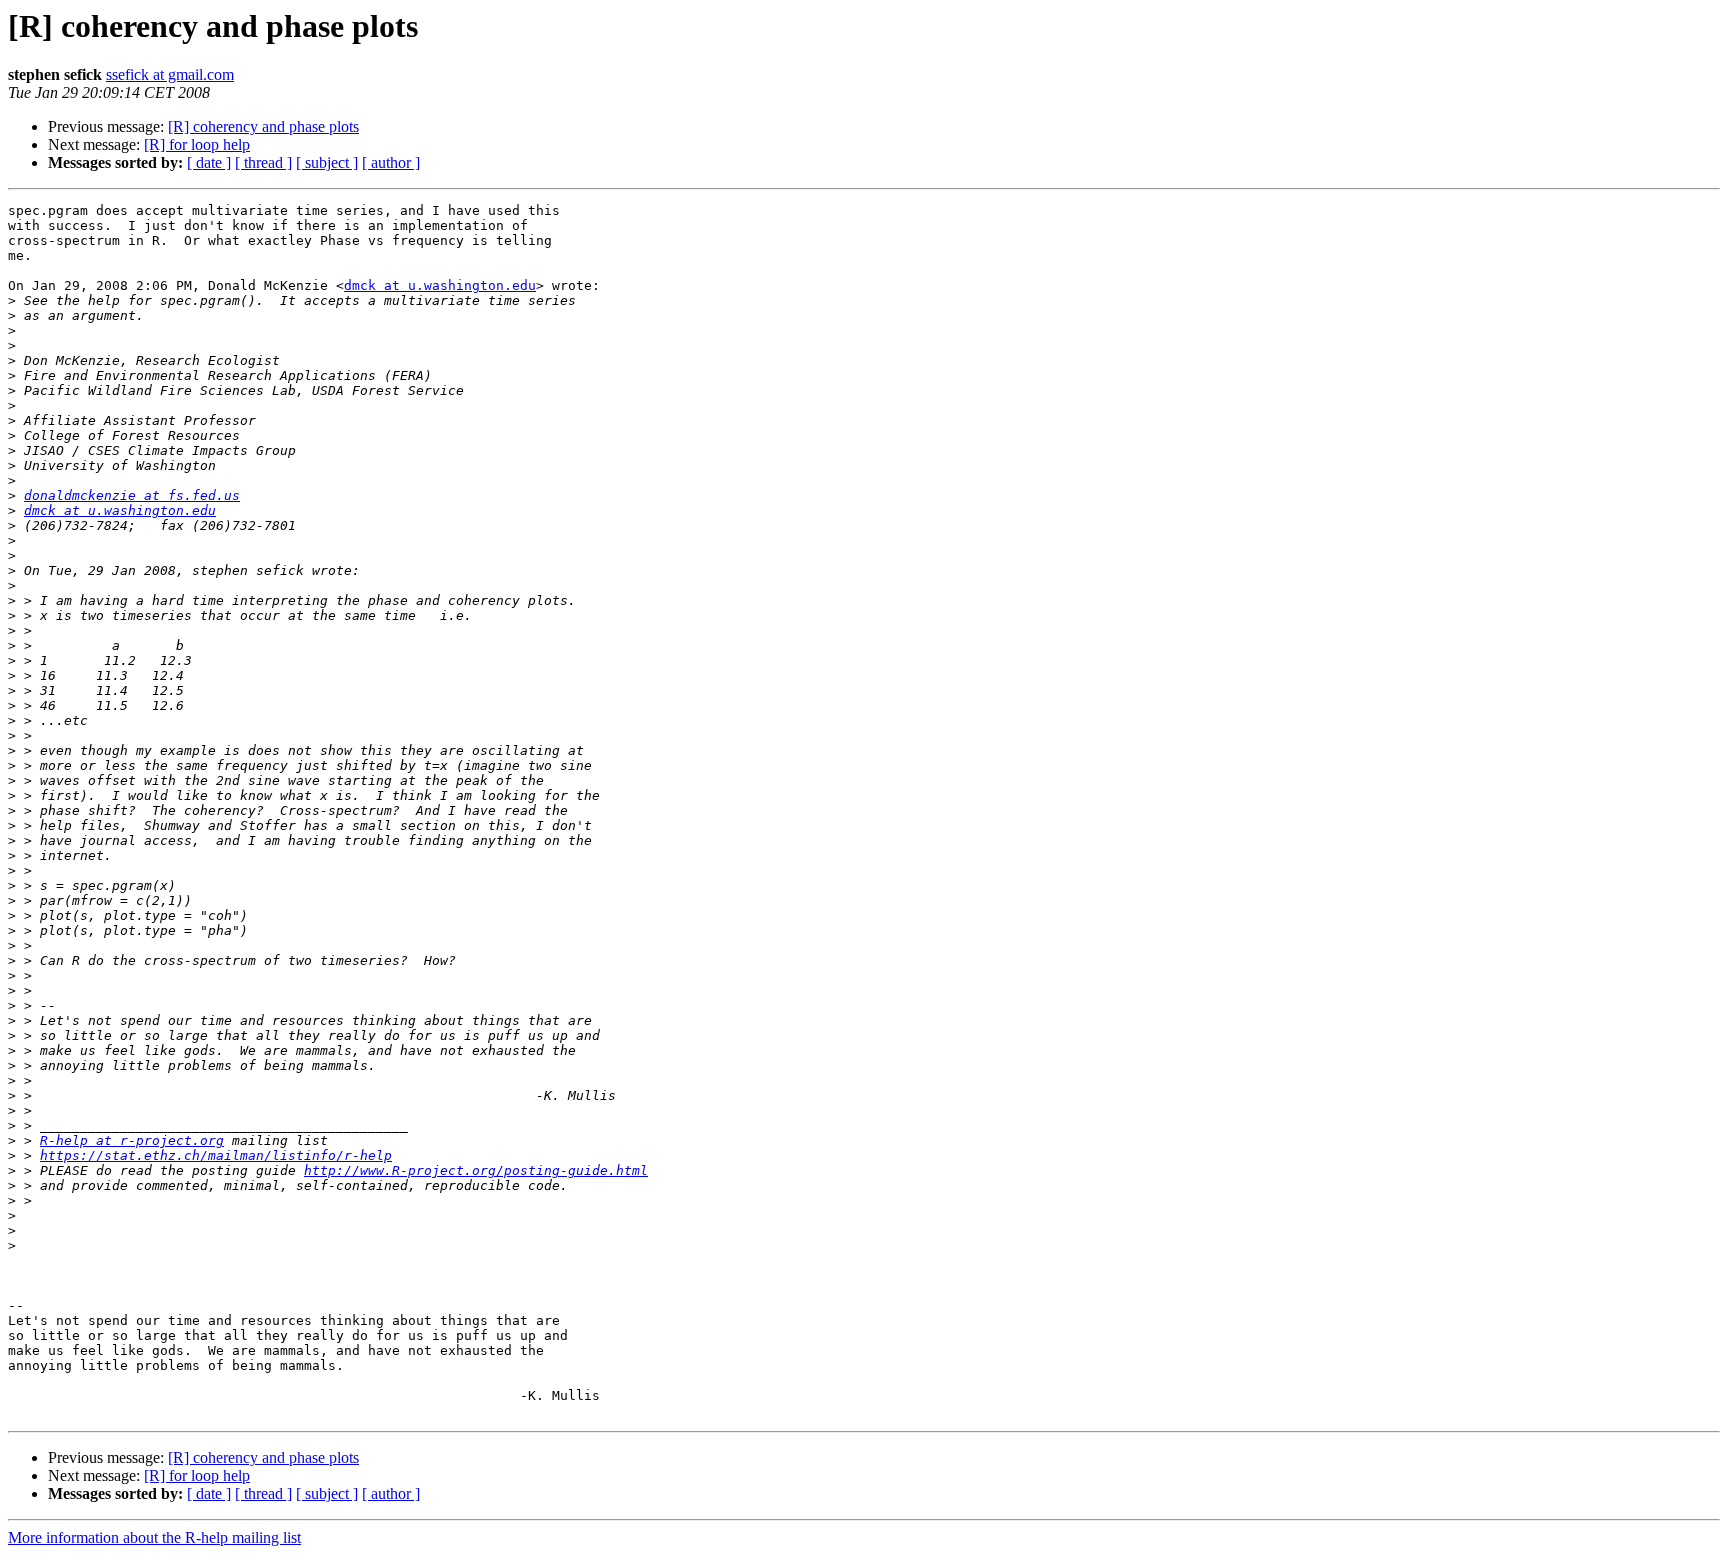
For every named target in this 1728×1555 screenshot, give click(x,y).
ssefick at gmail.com (170, 74)
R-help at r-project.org (132, 1140)
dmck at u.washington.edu (440, 285)
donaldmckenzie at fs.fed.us (132, 495)
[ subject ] (327, 162)
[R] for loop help (197, 144)
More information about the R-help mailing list (154, 1537)
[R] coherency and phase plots (263, 126)
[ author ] (391, 162)
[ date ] (209, 162)
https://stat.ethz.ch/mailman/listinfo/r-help (216, 1155)
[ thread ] (263, 162)
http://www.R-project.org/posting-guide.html (476, 1170)
